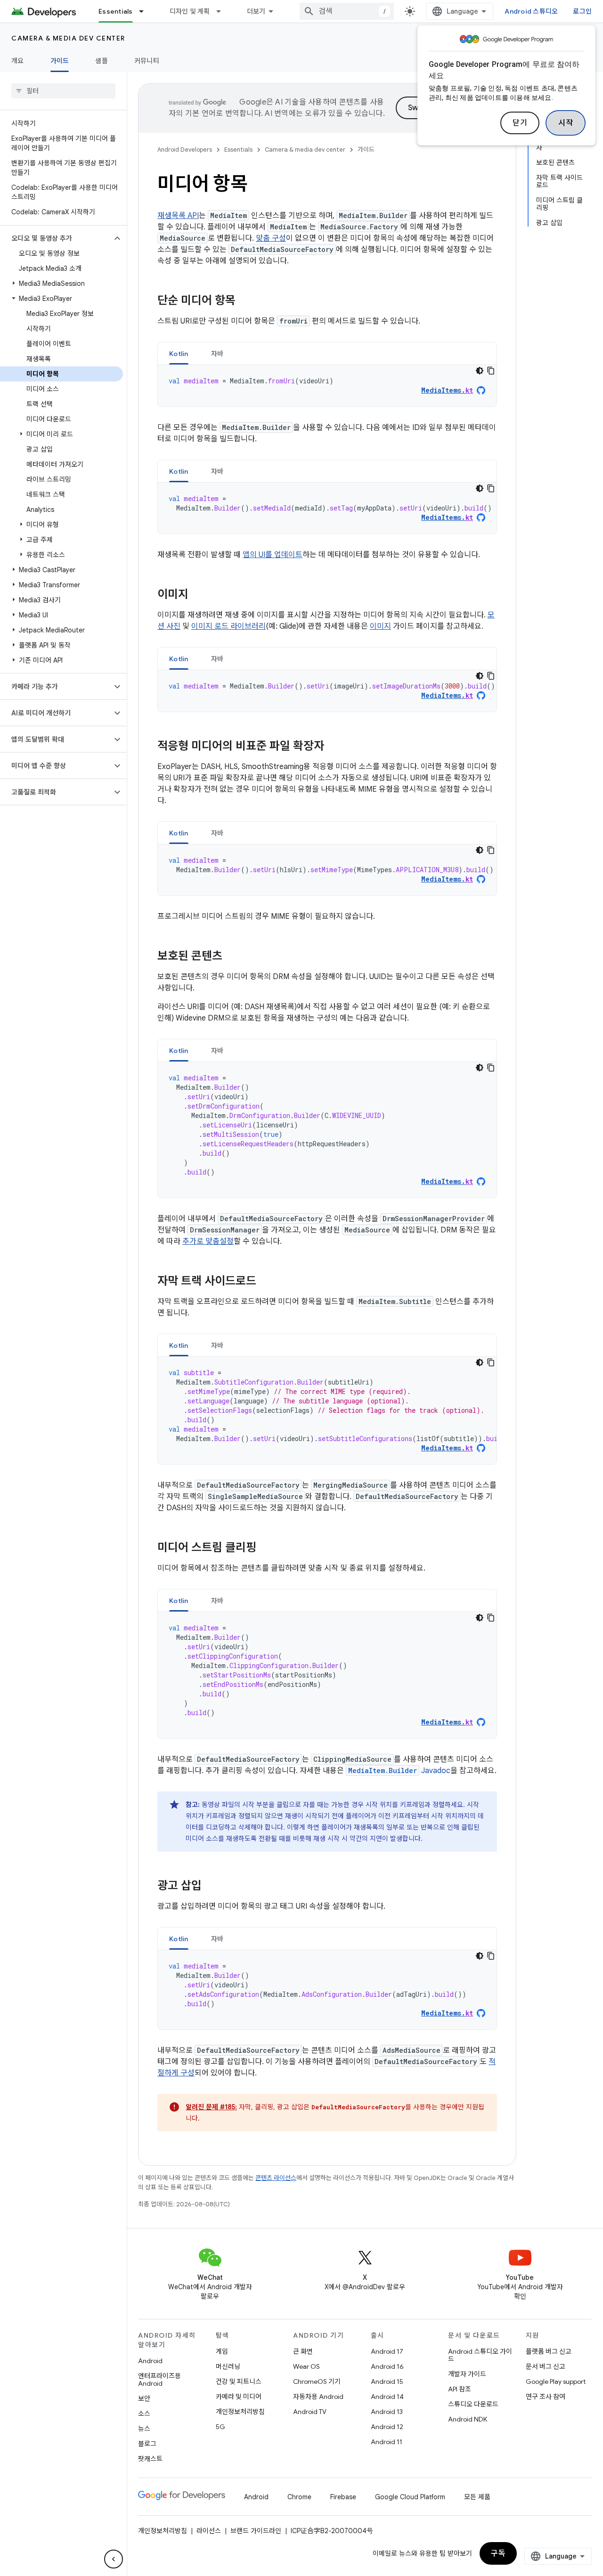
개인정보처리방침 (240, 2412)
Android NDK (468, 2419)
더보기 (256, 11)
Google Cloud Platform (410, 2497)
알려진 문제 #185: (211, 2107)
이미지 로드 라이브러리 (228, 626)
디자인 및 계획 (190, 11)
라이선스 (209, 2531)
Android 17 (387, 2351)
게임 (222, 2351)
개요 (18, 61)
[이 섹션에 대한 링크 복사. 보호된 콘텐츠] (232, 957)
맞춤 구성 (271, 238)
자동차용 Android (318, 2397)
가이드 (60, 61)
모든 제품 (477, 2497)
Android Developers (185, 150)
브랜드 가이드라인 (256, 2531)
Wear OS (306, 2366)
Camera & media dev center (68, 38)
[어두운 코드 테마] (480, 371)
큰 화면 (303, 2351)
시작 (566, 123)
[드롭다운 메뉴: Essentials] (146, 11)
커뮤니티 (147, 61)
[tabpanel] (327, 386)
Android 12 (387, 2427)
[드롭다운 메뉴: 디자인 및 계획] (223, 11)
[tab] (179, 353)
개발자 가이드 (467, 2374)
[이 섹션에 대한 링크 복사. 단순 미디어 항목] (245, 301)
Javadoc (399, 1771)
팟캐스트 (150, 2459)
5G (220, 2427)
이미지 (380, 626)
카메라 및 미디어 (239, 2397)
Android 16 (387, 2366)
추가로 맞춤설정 (208, 1241)
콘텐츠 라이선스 (276, 2178)
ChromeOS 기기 (317, 2382)
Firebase (343, 2497)
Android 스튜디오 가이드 (480, 2355)
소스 (144, 2414)
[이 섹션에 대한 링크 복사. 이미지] (198, 595)
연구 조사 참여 (546, 2397)
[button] (56, 238)
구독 (498, 2553)
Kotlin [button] (179, 354)
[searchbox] (63, 91)
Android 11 (387, 2442)
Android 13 (387, 2412)
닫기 (520, 123)
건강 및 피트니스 (239, 2382)
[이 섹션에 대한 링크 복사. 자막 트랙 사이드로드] (266, 1282)
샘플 (102, 61)
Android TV (310, 2412)
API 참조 (460, 2389)
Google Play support (556, 2382)
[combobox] (347, 11)
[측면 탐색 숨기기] (114, 2559)
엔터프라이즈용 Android (159, 2380)
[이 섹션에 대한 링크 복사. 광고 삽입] (211, 1887)
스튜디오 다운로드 (473, 2404)
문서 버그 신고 (546, 2366)
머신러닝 (228, 2366)
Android (150, 2361)
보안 (144, 2398)
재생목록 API (178, 216)
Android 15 (387, 2382)
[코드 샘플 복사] (491, 371)
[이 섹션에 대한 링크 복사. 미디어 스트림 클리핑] (266, 1548)
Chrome (299, 2497)
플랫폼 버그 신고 (549, 2351)
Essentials (116, 11)
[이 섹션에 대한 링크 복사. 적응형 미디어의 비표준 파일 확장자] (334, 747)
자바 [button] (217, 354)
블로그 (147, 2444)
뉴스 (144, 2429)
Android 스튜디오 (531, 11)
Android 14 (387, 2397)
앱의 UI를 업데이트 (273, 555)
